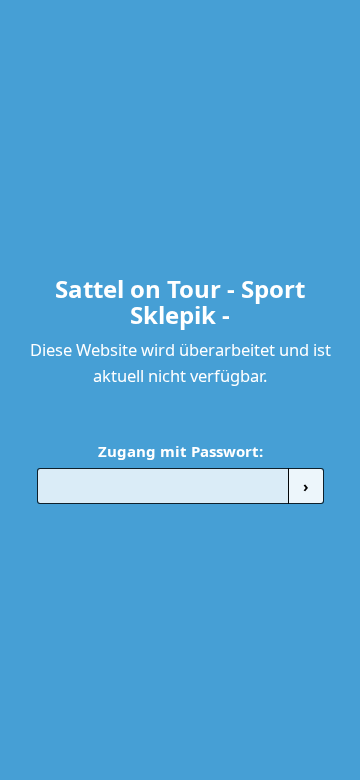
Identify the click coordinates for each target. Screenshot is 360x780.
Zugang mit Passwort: (180, 451)
